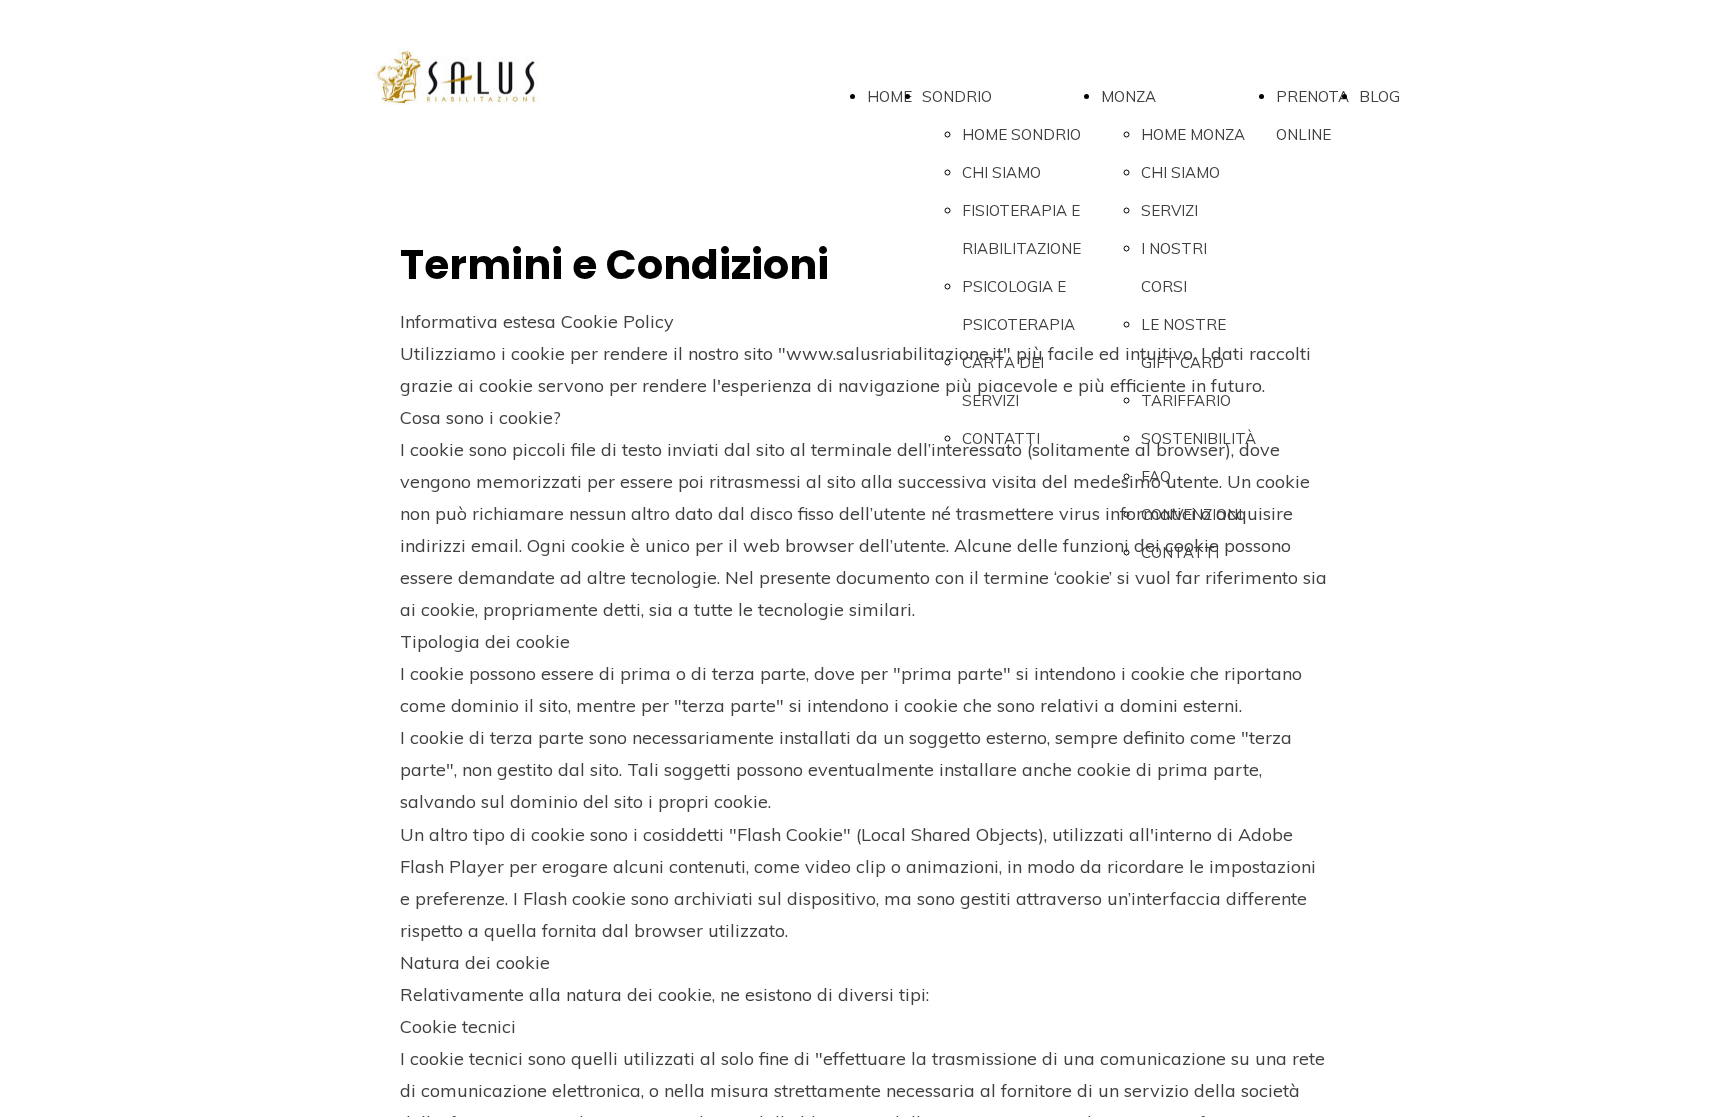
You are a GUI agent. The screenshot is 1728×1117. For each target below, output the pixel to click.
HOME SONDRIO (1021, 134)
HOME (889, 96)
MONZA (1128, 96)
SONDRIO (957, 96)
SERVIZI (1169, 210)
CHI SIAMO (1001, 172)
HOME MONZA (1193, 134)
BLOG (1379, 96)
